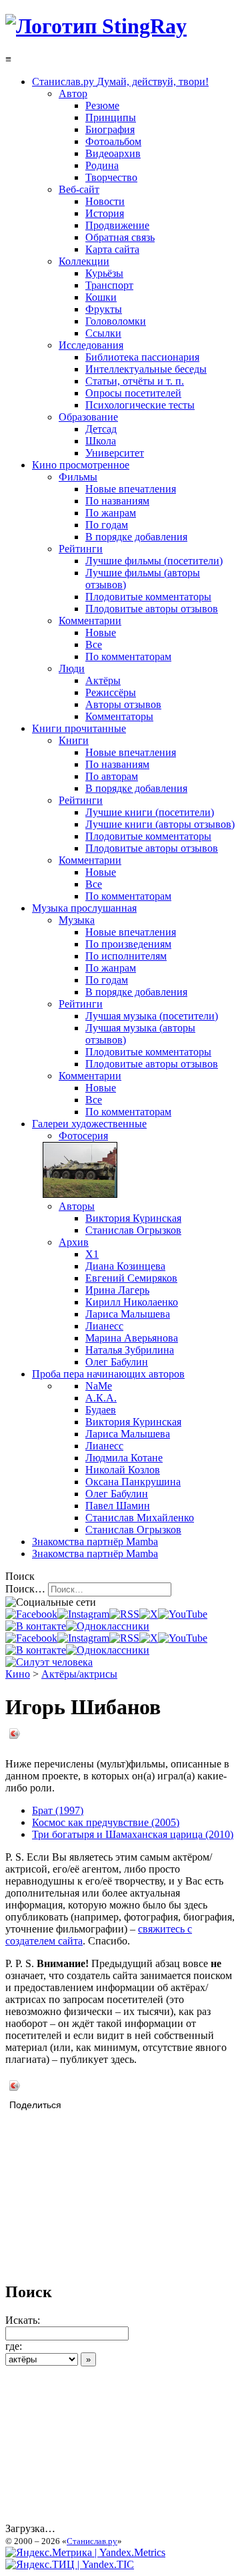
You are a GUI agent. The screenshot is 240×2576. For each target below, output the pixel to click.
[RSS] (124, 1614)
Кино (18, 1674)
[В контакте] (36, 1626)
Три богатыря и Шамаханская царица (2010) (133, 1834)
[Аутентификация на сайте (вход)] (49, 1662)
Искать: (23, 2320)
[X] (149, 1614)
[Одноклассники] (108, 1626)
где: (14, 2346)
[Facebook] (31, 1614)
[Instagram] (83, 1614)
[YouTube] (183, 1614)
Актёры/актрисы (79, 1674)
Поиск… (25, 1589)
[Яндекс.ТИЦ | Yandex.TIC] (70, 2564)
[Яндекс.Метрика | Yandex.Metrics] (85, 2552)
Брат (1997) (58, 1810)
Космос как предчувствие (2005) (106, 1822)
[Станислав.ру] (96, 26)
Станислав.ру (92, 2541)
